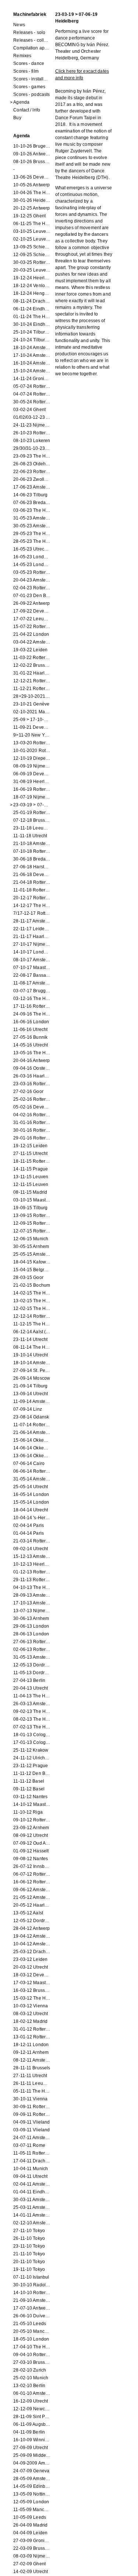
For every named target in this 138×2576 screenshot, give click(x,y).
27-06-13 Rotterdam (32, 1642)
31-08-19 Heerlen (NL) (32, 782)
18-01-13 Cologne (32, 1735)
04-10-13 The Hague (32, 1587)
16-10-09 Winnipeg (32, 2440)
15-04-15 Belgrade (32, 1270)
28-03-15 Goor (28, 1277)
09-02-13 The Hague (32, 1711)
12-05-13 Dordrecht (32, 1665)
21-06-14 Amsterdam (32, 1432)
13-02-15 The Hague (32, 1301)
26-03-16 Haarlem (32, 1076)
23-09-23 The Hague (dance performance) (32, 456)
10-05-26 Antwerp (31, 185)
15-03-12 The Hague (32, 1998)
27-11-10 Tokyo (29, 2231)
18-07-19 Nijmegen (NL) (32, 797)
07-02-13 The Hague (32, 1727)
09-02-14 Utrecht (31, 1549)
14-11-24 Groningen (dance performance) (32, 379)
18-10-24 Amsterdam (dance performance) (32, 348)
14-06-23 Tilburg (30, 495)
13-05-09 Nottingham (32, 2494)
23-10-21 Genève (31, 704)
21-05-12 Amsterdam (32, 1897)
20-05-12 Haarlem (32, 1905)
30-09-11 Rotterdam (32, 2107)
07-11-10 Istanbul (31, 2277)
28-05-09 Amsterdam (32, 2479)
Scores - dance (29, 63)
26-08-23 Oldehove (32, 464)
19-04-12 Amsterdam (32, 1936)
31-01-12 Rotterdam (32, 2029)
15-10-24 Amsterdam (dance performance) (32, 371)
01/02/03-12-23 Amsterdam (32, 417)
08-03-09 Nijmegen (32, 2556)
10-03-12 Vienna (31, 2006)
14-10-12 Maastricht (32, 1804)
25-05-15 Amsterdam (32, 1254)
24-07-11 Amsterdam (32, 2138)
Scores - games (29, 87)
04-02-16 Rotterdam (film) (32, 1115)
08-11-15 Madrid (30, 1192)
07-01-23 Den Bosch (32, 596)
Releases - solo (29, 32)
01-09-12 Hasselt (31, 1851)
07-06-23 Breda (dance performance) (32, 503)
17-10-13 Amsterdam (32, 1603)
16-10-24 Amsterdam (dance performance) (32, 363)
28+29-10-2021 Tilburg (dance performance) (32, 696)
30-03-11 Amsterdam (32, 2200)
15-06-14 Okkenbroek (32, 1440)
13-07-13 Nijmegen (32, 1611)
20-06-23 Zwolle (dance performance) (32, 479)
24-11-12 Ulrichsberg (32, 1758)
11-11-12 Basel (29, 1781)
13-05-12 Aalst (28, 1913)
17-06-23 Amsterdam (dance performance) (32, 487)
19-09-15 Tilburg (30, 1208)
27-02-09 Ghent (29, 2564)
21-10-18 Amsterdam (32, 844)
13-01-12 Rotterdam (32, 2037)
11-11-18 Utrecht (30, 836)
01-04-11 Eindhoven (32, 2192)
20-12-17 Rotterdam (32, 898)
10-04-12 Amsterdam (32, 1944)
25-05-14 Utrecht (31, 1487)
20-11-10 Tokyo (29, 2262)
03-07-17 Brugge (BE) (32, 991)
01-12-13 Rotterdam (32, 1572)
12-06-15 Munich (31, 1239)
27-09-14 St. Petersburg (32, 1370)
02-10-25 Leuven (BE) (32, 239)
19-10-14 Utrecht (31, 1355)
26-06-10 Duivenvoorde (32, 2316)
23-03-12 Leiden (30, 1959)
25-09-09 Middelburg (32, 2455)
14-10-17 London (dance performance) (32, 952)
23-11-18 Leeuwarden (32, 828)
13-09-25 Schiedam (32, 247)
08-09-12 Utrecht (31, 1835)
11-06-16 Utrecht (30, 1030)
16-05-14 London (31, 1494)
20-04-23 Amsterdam (32, 580)
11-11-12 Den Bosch (32, 1773)
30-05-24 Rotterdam (32, 402)
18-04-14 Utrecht (31, 1510)
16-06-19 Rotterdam (32, 789)
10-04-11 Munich (31, 2169)
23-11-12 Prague (31, 1766)
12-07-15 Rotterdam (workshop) (32, 1231)
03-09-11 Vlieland (31, 2130)
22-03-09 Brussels (32, 2548)
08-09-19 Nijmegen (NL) (32, 766)
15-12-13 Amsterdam (32, 1556)
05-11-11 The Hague (32, 2091)
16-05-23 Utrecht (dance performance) (32, 549)
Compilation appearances (32, 48)
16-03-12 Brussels (32, 1990)
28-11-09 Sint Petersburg (32, 2417)
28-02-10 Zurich (30, 2370)
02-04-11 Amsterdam (32, 2184)
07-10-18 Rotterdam (32, 851)
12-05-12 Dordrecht (32, 1921)
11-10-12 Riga (28, 1812)
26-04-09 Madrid (30, 2525)
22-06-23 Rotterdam (32, 472)
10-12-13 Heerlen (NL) (32, 1564)
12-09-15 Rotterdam (32, 1223)
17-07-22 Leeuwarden (32, 619)
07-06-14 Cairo (29, 1463)
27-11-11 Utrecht (30, 2076)
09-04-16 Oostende (32, 1068)
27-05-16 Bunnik (30, 1037)
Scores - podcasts (31, 94)
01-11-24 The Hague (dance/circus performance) (32, 317)
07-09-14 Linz (28, 1409)
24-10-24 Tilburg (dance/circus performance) (32, 340)
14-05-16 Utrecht (31, 1045)
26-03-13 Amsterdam (32, 1704)
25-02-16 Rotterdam (32, 1099)
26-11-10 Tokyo (29, 2238)
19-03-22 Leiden (30, 650)
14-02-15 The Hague (32, 1293)
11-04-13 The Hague (32, 1696)
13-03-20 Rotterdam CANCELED (32, 743)
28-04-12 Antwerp (31, 1928)
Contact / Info (27, 110)
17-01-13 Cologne (32, 1742)
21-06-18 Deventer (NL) (32, 875)
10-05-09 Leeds (30, 2517)
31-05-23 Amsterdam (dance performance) (32, 518)
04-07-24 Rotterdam (32, 394)
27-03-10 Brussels (32, 2362)
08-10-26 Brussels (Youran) (32, 162)
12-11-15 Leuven (31, 1184)
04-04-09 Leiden (30, 2533)
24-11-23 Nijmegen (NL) (32, 425)
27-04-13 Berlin (29, 1680)
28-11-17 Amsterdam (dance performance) (32, 921)
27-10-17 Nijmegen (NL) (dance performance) (32, 944)
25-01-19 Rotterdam (32, 813)
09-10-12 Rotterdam (32, 1820)
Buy (17, 118)
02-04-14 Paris (29, 1525)
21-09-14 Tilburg (30, 1386)
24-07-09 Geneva (31, 2471)
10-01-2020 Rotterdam (32, 751)
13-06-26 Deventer (32, 177)
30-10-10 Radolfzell (32, 2285)
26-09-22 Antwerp (31, 603)
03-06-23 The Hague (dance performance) (32, 510)
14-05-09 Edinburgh (32, 2486)
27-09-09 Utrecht (31, 2448)
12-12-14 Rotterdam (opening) (32, 1316)
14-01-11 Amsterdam (32, 2215)
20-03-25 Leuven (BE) (32, 270)
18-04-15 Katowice (32, 1262)
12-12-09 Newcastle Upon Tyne (32, 2409)
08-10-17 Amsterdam (32, 960)
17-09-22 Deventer (32, 611)
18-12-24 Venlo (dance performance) (32, 286)
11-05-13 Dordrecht (32, 1673)
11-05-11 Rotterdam (32, 2153)
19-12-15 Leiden (30, 1146)
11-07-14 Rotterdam (32, 1425)
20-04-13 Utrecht (31, 1688)
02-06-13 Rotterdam (32, 1649)
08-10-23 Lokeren (32, 441)
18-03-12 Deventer (32, 1975)
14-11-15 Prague (31, 1169)
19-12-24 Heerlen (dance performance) (32, 278)
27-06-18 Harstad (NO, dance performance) (32, 867)
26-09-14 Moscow (32, 1378)
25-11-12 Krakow (31, 1750)
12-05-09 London (31, 2502)
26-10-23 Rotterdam (32, 433)
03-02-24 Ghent (29, 410)
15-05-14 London (31, 1502)
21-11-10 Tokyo (29, 2254)
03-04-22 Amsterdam (32, 642)
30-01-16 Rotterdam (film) (32, 1130)
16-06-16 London (31, 1022)
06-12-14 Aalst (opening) (32, 1332)
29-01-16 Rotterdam (32, 1138)
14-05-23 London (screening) (32, 565)
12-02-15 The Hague (32, 1308)
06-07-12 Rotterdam (32, 1874)
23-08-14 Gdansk (31, 1417)
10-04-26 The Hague (32, 193)
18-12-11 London (31, 2045)
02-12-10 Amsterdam (32, 2223)
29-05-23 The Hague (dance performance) (32, 534)
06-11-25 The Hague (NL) (32, 224)
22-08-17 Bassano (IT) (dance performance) (32, 975)
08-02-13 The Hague (32, 1719)
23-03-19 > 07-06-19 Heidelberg (32, 805)
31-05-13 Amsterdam (32, 1657)
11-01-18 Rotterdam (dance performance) (32, 890)
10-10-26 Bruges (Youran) (32, 146)
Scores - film (26, 71)
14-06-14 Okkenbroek (32, 1448)
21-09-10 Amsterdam (32, 2300)
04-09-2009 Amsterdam (32, 2463)
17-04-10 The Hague (32, 2347)
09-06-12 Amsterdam (32, 1890)
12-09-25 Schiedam (32, 255)
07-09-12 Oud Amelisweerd (32, 1843)
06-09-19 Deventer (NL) (32, 774)
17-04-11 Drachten (32, 2161)
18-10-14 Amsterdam (32, 1363)
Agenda (21, 102)
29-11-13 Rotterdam (32, 1580)
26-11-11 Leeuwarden (32, 2083)
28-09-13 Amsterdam (32, 1595)
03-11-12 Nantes (30, 1797)
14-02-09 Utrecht (31, 2572)
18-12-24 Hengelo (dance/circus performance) (32, 293)
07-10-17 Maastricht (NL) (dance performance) (32, 968)
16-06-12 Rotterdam (32, 1882)
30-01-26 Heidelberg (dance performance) (32, 200)
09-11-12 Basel (29, 1789)
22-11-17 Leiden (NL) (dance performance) (32, 929)
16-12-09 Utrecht (31, 2401)
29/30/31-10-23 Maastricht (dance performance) (32, 448)
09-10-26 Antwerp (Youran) (32, 154)
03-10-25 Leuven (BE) (32, 231)
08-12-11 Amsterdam (32, 2060)
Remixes (22, 56)
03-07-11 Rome (29, 2145)
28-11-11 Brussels (32, 2068)
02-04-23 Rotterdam (32, 588)
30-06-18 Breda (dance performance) (32, 859)
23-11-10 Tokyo (29, 2246)
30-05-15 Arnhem (31, 1246)
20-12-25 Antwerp (31, 208)
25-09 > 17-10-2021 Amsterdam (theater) (32, 720)
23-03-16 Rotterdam (32, 1084)
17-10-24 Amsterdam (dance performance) (32, 355)
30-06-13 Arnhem (31, 1618)
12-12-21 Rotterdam (32, 681)
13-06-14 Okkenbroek (32, 1456)
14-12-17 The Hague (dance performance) (32, 906)
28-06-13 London (31, 1634)
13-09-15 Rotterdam (32, 1215)
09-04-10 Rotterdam (32, 2355)
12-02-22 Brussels (32, 665)
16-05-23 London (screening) (32, 557)
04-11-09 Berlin (29, 2432)
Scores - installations (32, 79)
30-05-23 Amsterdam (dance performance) (32, 526)
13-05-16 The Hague (32, 1053)
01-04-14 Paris (29, 1533)
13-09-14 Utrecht (31, 1394)
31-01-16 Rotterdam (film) (32, 1123)
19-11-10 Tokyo (29, 2269)
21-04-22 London (31, 634)
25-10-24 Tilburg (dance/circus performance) (32, 332)
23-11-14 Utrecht (30, 1339)
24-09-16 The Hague (32, 1014)
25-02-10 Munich (31, 2378)
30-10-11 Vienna (30, 2099)
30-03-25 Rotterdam (32, 262)
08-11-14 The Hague (32, 1347)
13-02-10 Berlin (29, 2386)
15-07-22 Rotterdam (32, 627)
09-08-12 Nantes (31, 1859)
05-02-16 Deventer (32, 1107)
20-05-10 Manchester (32, 2331)
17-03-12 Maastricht (32, 1983)
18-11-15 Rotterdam (32, 1161)
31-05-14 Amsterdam (32, 1479)
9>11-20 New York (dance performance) (32, 735)
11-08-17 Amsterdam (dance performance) (32, 983)
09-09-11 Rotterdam (32, 2114)
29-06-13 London (31, 1626)
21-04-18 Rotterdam (32, 882)
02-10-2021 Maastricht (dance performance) (32, 712)
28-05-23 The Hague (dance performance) (32, 541)
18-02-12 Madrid (30, 2021)
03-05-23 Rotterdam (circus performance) (32, 572)
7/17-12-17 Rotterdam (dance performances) (32, 913)
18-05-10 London (31, 2339)
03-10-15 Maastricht (32, 1200)
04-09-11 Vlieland (31, 2122)
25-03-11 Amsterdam (32, 2207)
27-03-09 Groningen (32, 2541)
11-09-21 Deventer (32, 727)
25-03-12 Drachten (32, 1952)
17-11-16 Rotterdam (32, 1006)
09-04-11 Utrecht (30, 2176)
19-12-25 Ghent (29, 216)
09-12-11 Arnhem (31, 2052)
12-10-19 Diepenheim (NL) (32, 758)
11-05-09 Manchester (32, 2510)
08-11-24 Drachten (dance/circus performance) (32, 301)
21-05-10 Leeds (30, 2324)
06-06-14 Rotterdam (32, 1471)
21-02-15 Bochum (32, 1285)
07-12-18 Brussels (32, 820)
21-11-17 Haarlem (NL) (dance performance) (32, 937)
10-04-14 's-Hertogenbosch (32, 1518)
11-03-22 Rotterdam (32, 658)
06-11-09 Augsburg (32, 2424)
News (19, 25)
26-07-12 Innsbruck (32, 1866)
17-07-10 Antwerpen (32, 2308)
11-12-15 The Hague (32, 1324)
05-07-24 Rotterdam (32, 386)
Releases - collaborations (32, 40)
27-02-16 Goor (28, 1092)
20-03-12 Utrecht (31, 1967)
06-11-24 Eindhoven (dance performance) (32, 309)
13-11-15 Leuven (31, 1177)
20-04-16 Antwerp (31, 1061)
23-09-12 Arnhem (31, 1828)
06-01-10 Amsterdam (32, 2393)
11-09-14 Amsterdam (32, 1401)
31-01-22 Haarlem (32, 673)
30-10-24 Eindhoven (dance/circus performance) (32, 324)
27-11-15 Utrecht (30, 1153)
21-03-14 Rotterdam (32, 1541)
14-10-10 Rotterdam (32, 2293)
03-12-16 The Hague (32, 999)
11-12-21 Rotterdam (32, 689)
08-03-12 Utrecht (31, 2014)
